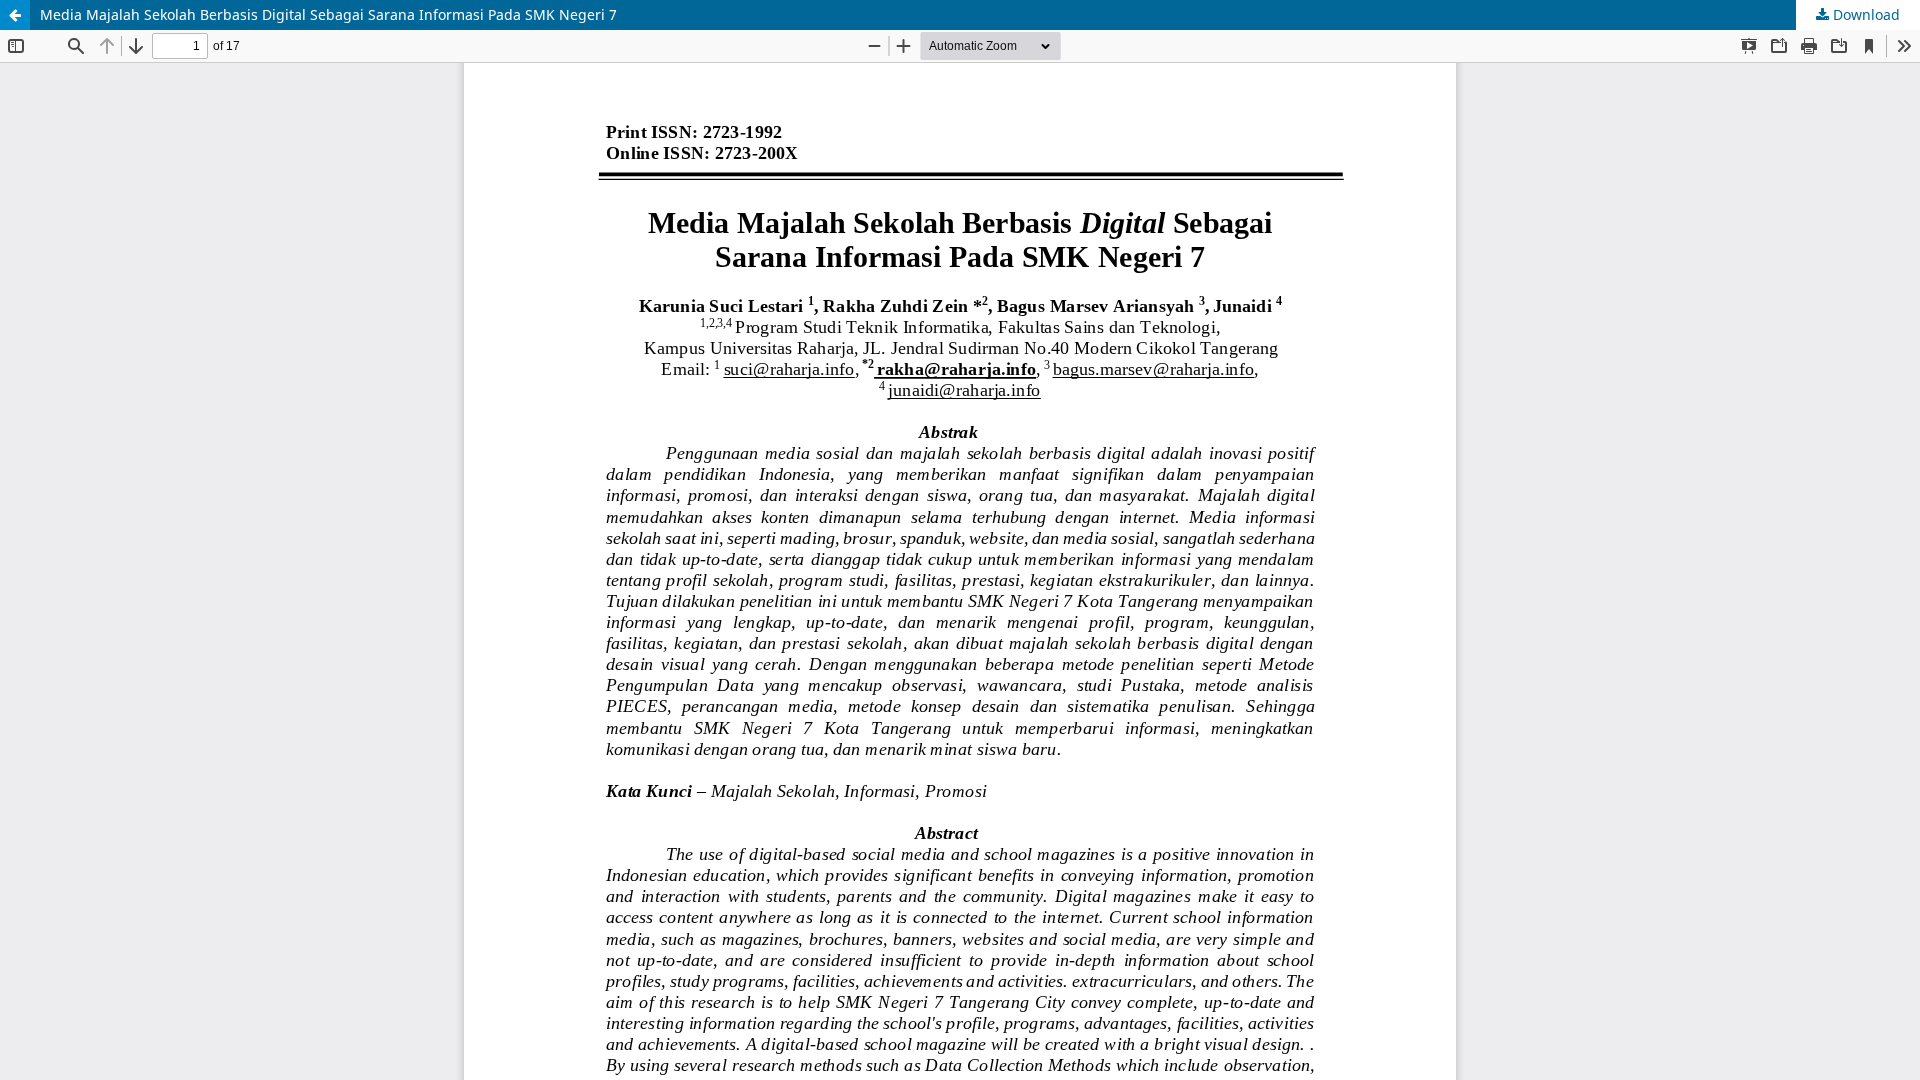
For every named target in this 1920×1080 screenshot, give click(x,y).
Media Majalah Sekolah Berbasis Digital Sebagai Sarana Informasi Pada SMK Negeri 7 (328, 14)
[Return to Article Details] (15, 15)
